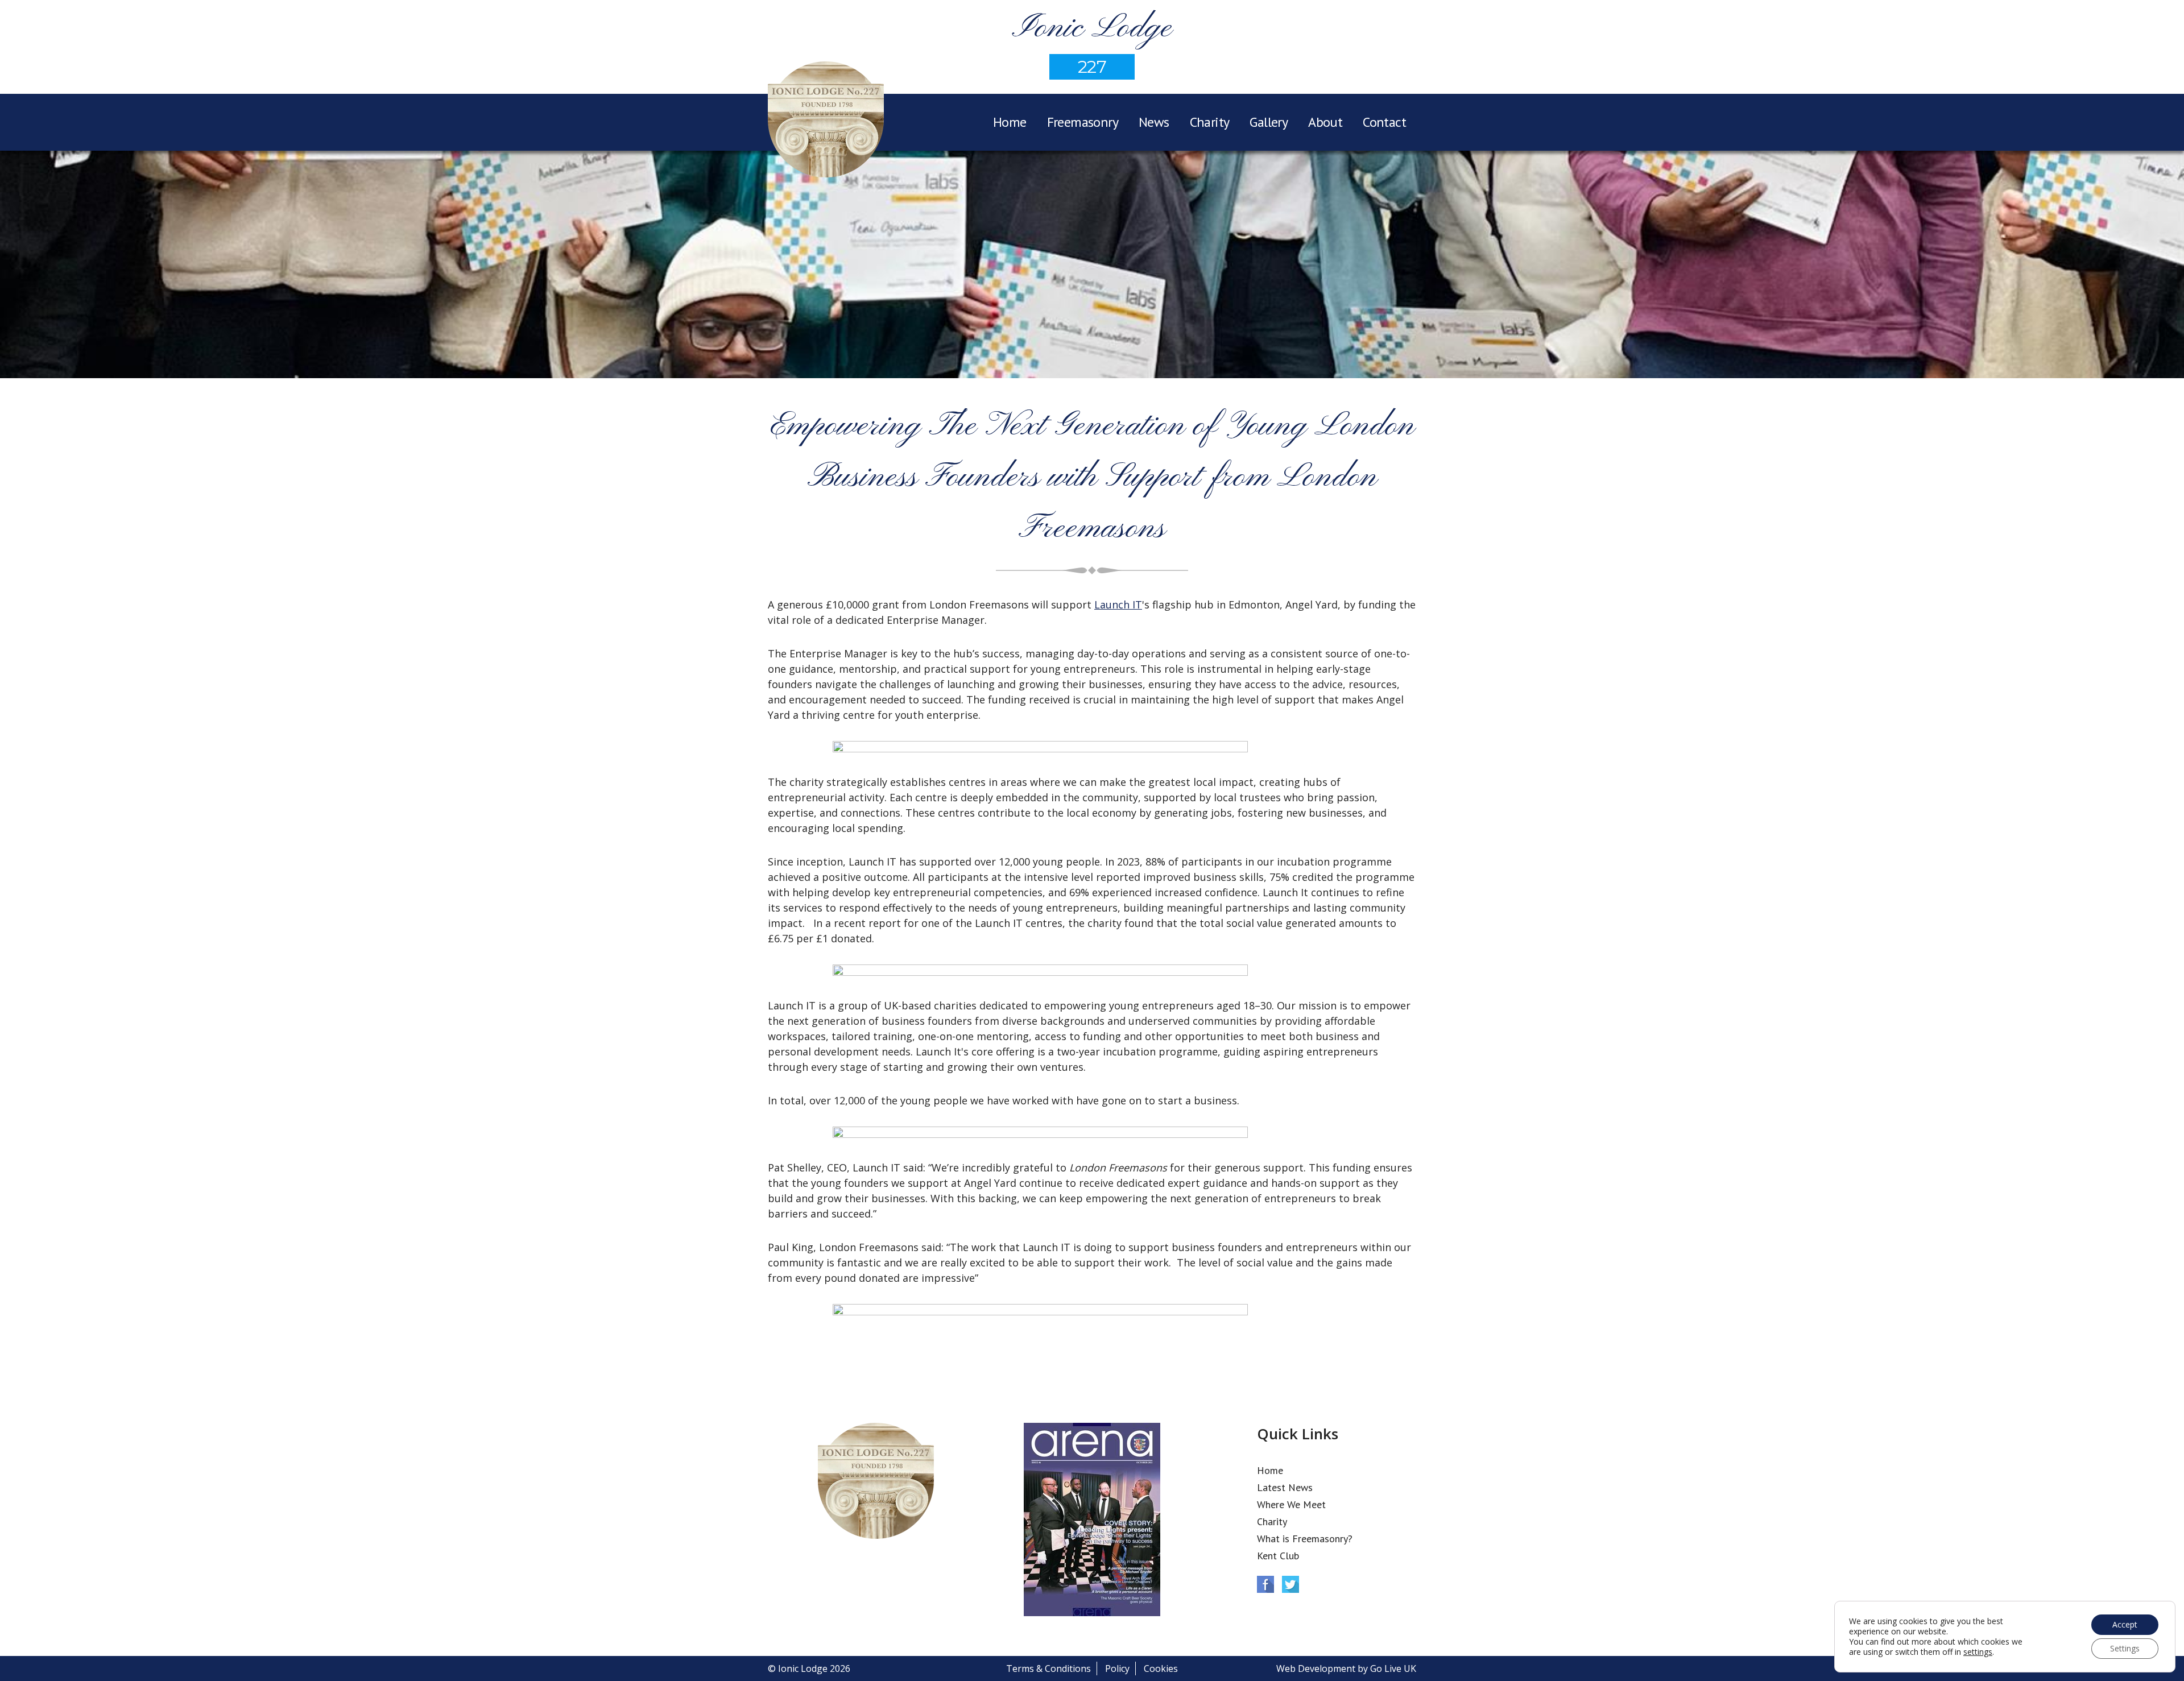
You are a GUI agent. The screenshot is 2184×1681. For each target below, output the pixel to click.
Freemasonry (1083, 122)
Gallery (1269, 122)
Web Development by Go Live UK (1346, 1668)
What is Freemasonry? (1305, 1539)
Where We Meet (1291, 1504)
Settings (2125, 1648)
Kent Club (1278, 1556)
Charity (1210, 122)
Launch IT (1118, 605)
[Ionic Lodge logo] (826, 121)
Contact (1384, 122)
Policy (1117, 1668)
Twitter (1290, 1584)
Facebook (1265, 1584)
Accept (2125, 1624)
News (1154, 122)
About (1325, 122)
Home (1010, 122)
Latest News (1285, 1487)
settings (1978, 1652)
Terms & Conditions (1048, 1668)
